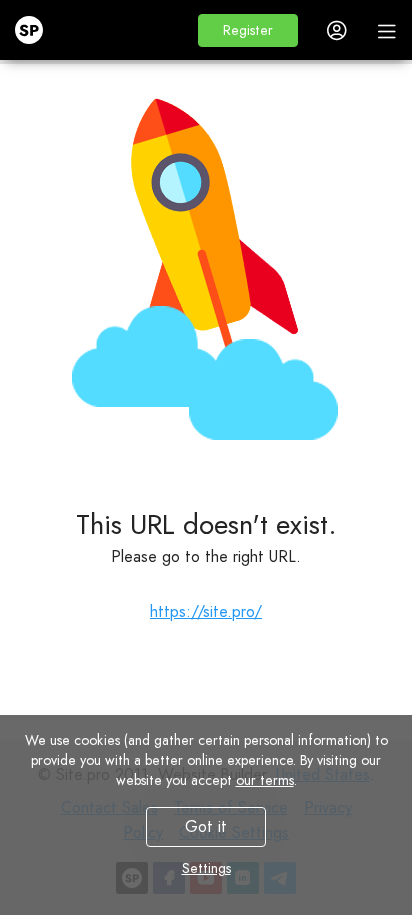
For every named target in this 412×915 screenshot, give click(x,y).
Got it (206, 826)
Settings (206, 868)
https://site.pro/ (206, 611)
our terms (265, 780)
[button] (248, 30)
